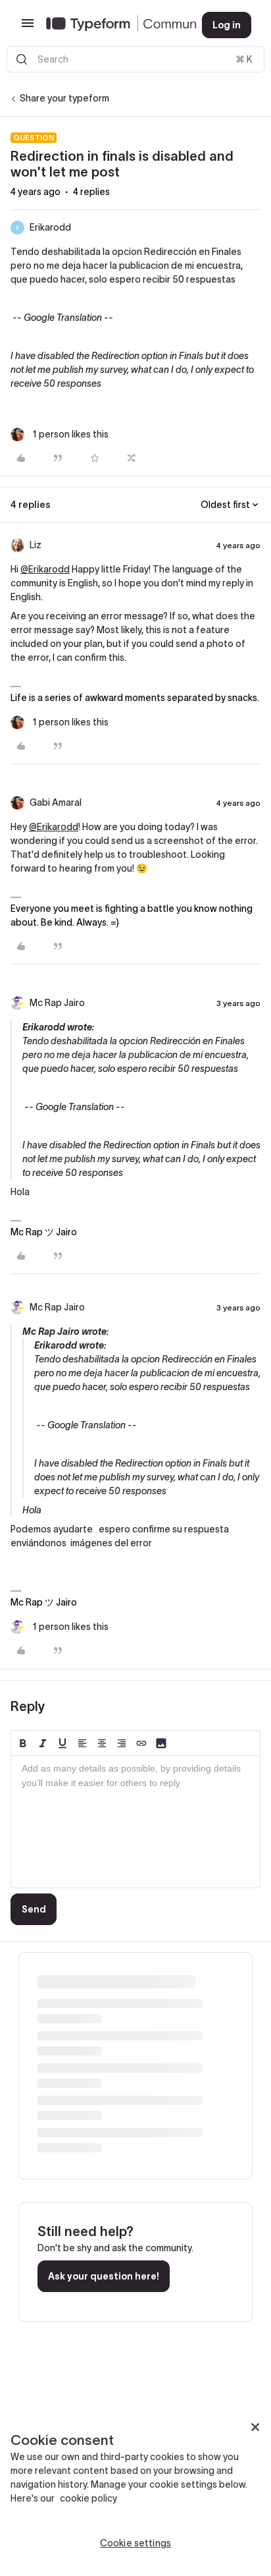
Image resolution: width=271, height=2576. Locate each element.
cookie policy (88, 2498)
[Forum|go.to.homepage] (113, 25)
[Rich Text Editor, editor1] (135, 1822)
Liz (36, 545)
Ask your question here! (104, 2276)
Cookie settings (135, 2543)
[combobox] (135, 59)
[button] (28, 28)
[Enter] (22, 59)
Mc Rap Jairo (57, 1003)
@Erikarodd (45, 569)
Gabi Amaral (56, 802)
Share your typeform (64, 98)
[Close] (255, 2427)
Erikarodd (50, 227)
